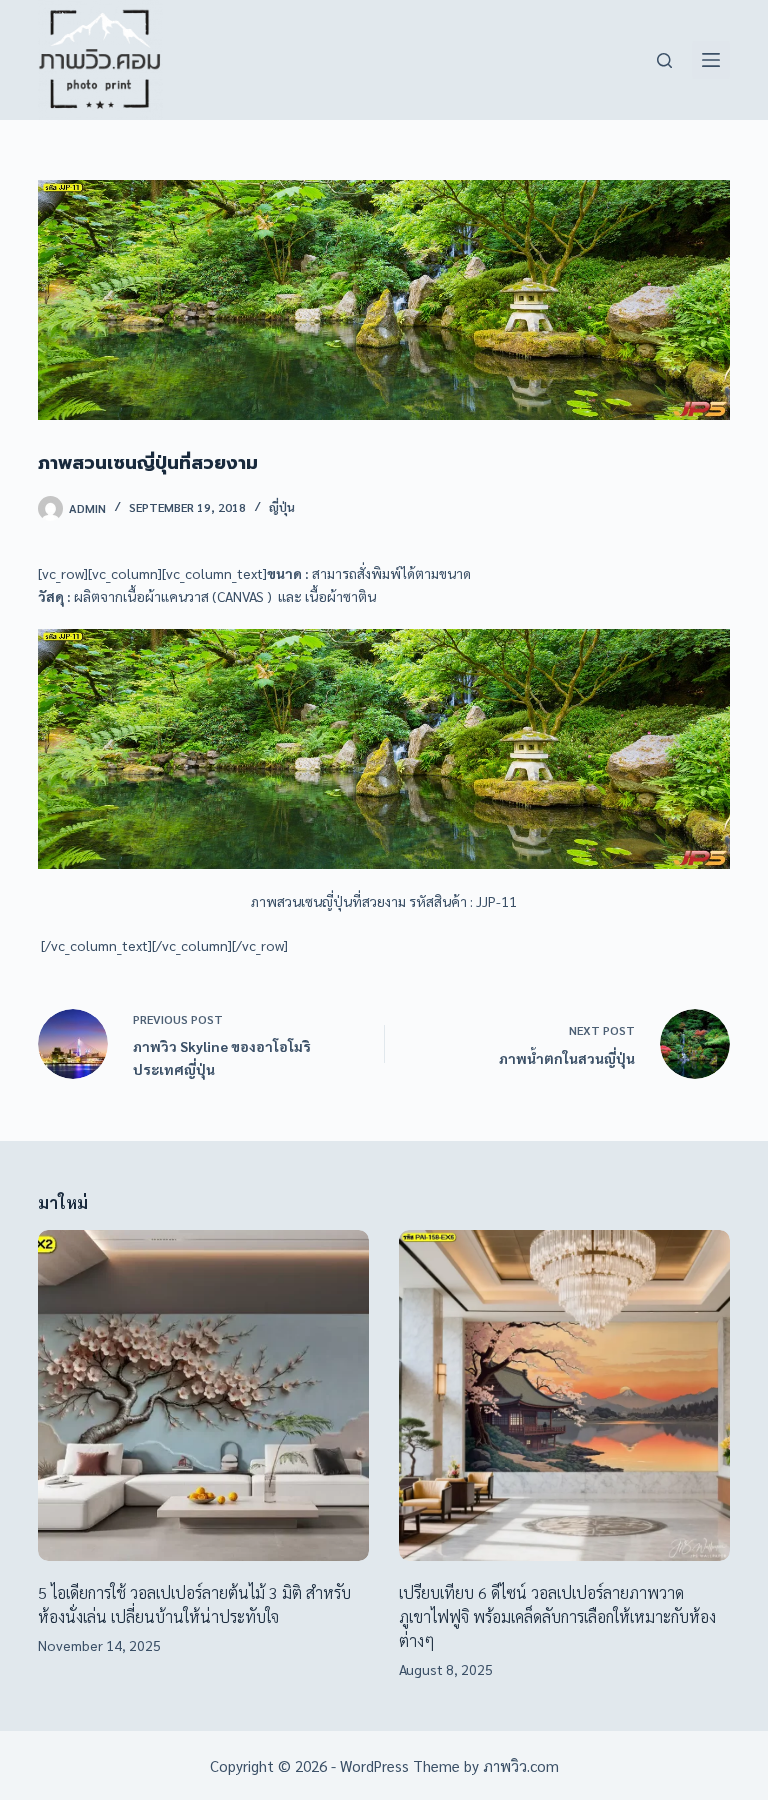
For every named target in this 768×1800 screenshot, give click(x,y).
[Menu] (711, 60)
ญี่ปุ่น (282, 507)
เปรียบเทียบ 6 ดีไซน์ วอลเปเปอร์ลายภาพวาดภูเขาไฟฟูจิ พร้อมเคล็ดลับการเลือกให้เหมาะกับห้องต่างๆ (557, 1616)
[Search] (664, 60)
